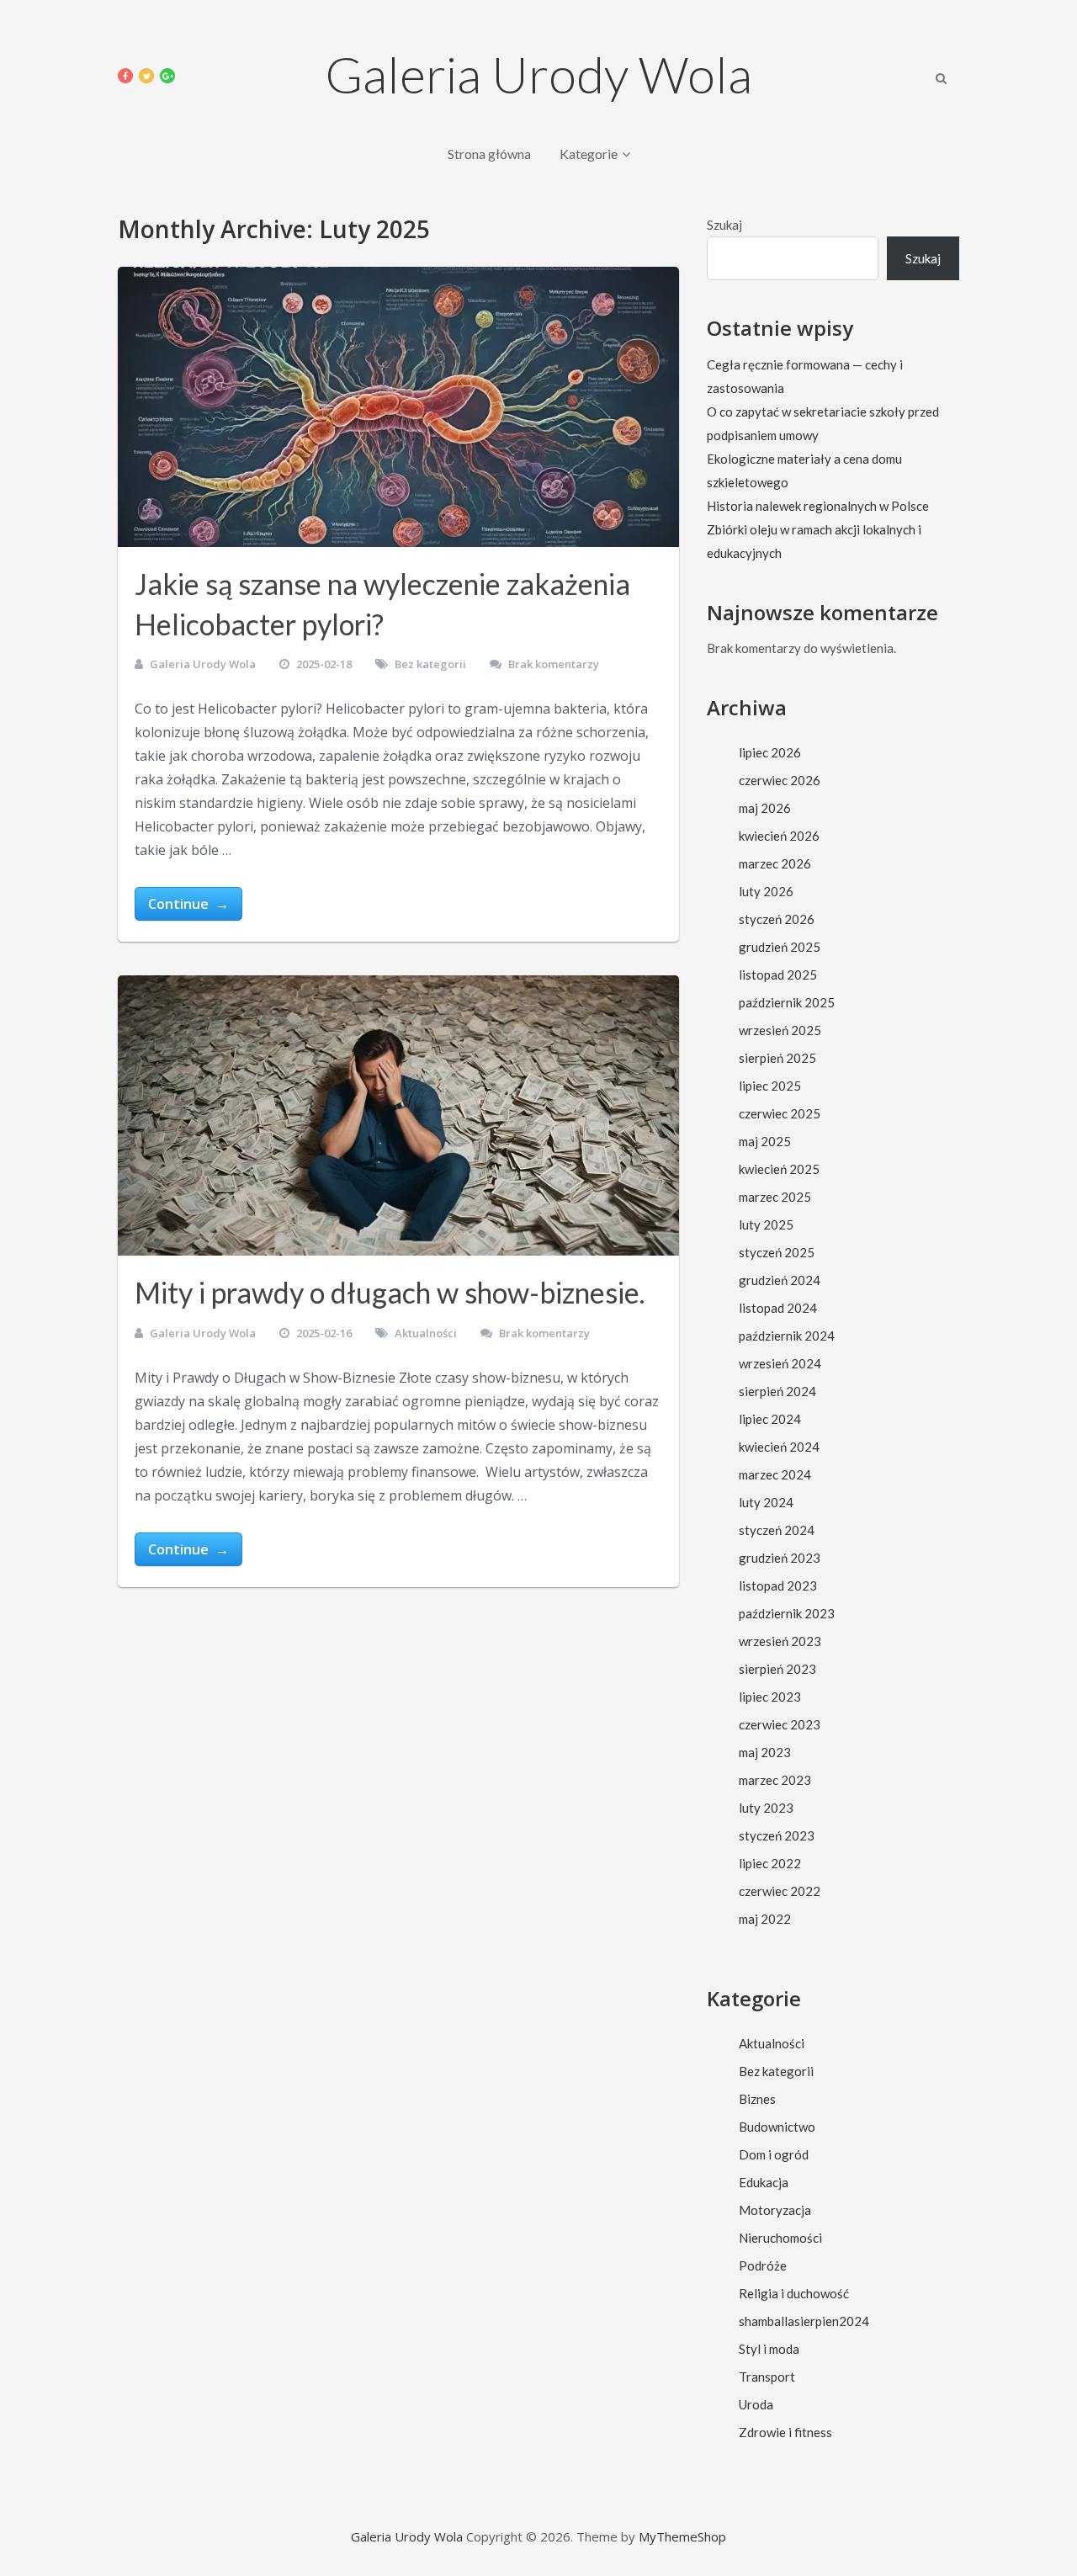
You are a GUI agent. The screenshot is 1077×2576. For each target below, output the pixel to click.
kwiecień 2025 (779, 1169)
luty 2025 (766, 1224)
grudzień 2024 (780, 1280)
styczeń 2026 (777, 919)
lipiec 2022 (770, 1863)
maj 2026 (765, 808)
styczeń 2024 (777, 1530)
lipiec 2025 (770, 1086)
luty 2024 (766, 1502)
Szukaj (724, 225)
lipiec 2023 (770, 1697)
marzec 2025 (775, 1197)
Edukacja (764, 2182)
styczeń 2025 (777, 1252)
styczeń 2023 (777, 1835)
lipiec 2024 (770, 1419)
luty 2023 (766, 1808)
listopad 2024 (778, 1308)
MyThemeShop (682, 2536)
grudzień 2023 (780, 1558)
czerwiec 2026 (780, 780)
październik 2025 (787, 1002)
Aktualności (426, 1333)
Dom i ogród (774, 2154)
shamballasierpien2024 (804, 2321)
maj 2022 (765, 1919)
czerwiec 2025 (780, 1113)
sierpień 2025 (777, 1058)
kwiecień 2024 (779, 1447)
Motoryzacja (775, 2210)
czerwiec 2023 (780, 1724)
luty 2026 (766, 891)
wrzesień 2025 (780, 1030)
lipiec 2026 (770, 752)
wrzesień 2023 (780, 1641)
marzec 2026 (775, 863)
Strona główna (489, 154)
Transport (767, 2377)
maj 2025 (765, 1141)
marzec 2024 (775, 1474)
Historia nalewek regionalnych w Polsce (818, 506)
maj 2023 (765, 1752)
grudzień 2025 (780, 947)
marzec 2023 (775, 1780)
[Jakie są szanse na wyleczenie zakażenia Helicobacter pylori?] (398, 407)
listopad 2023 (778, 1585)
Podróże (763, 2265)
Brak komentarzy (554, 664)
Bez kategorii (430, 664)
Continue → (188, 904)
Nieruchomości (780, 2238)
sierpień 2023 (777, 1669)
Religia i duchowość (794, 2293)
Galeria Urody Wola (538, 74)
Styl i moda (769, 2349)
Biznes (757, 2099)
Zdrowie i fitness (785, 2432)
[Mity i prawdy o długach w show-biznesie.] (398, 1115)
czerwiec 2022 (780, 1891)
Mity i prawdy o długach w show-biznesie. (390, 1292)
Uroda (756, 2404)
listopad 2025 (778, 975)
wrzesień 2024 (780, 1363)
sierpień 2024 (777, 1391)
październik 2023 (787, 1613)
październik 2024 (787, 1336)
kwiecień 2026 (779, 836)
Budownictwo (777, 2127)
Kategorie (589, 154)
